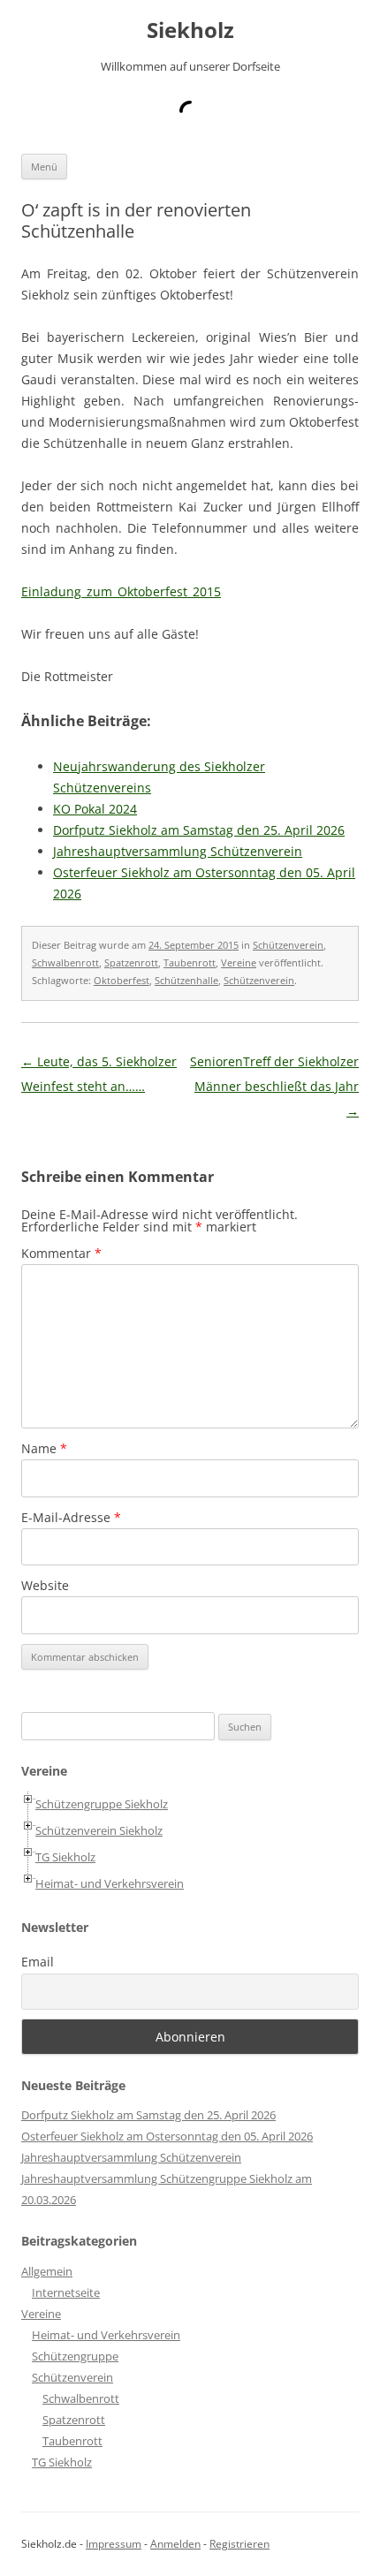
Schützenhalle (186, 980)
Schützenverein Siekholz (99, 1830)
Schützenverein (288, 945)
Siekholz (190, 30)
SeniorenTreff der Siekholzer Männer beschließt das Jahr (274, 1086)
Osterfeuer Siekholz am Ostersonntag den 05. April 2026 (167, 2136)
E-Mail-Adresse (71, 1517)
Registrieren (239, 2544)
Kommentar (61, 1253)
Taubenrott (190, 962)
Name (44, 1448)
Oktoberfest (122, 980)
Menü (44, 167)
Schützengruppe (75, 2356)
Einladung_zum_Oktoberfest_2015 (121, 591)
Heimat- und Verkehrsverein (110, 1883)
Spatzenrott (131, 962)
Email (38, 1962)
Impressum (114, 2544)
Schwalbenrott (65, 962)
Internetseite (66, 2292)
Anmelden (175, 2544)
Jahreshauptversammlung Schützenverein (131, 2157)
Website (45, 1585)
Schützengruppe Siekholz (102, 1804)
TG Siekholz (65, 1857)
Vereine (239, 962)
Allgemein (47, 2271)
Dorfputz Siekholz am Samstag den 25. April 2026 (148, 2115)
